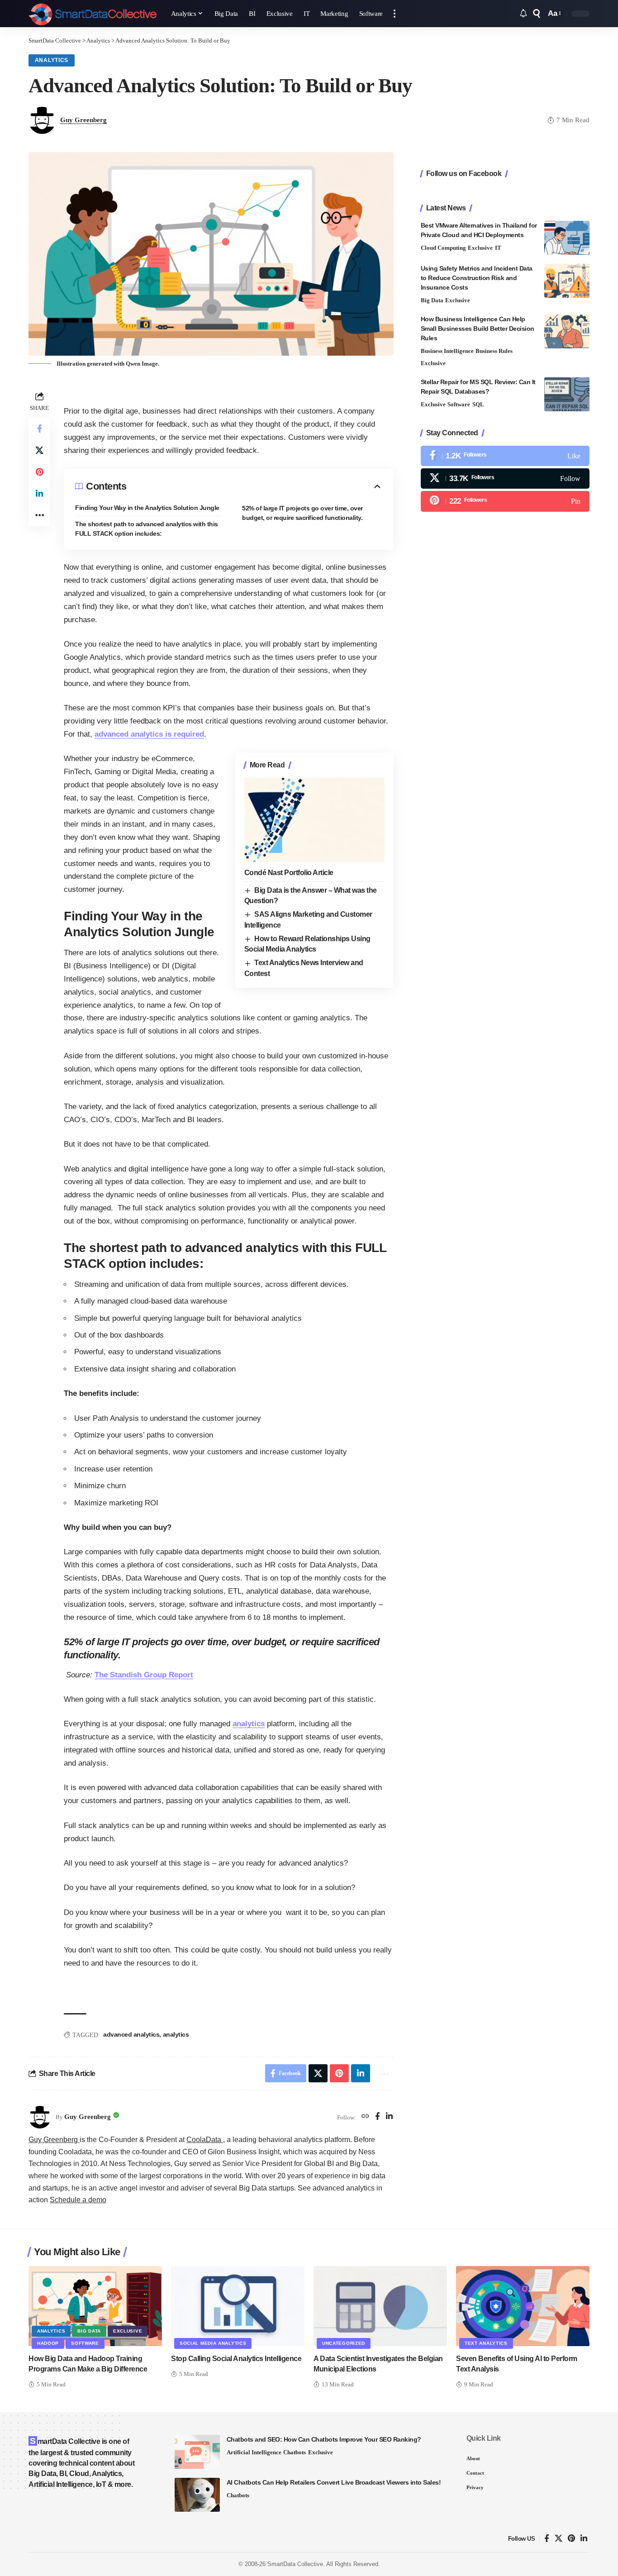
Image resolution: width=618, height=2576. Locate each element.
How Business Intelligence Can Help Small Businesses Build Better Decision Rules (478, 329)
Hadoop (48, 2343)
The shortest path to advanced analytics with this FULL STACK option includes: (147, 529)
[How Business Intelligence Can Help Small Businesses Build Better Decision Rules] (567, 331)
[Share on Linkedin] (39, 494)
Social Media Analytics (213, 2343)
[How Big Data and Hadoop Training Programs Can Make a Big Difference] (95, 2306)
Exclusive (480, 248)
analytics (249, 1724)
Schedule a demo (78, 2200)
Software (459, 404)
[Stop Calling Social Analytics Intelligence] (238, 2306)
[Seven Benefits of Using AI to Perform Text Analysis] (523, 2306)
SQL (478, 404)
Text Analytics (486, 2343)
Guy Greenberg (83, 120)
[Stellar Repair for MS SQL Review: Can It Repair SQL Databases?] (567, 394)
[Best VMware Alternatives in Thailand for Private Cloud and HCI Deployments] (567, 238)
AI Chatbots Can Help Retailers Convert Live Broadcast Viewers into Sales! (334, 2482)
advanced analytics (131, 2034)
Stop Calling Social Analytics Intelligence (236, 2359)
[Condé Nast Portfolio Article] (314, 820)
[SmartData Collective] (93, 14)
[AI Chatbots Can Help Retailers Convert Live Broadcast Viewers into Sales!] (197, 2495)
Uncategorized (344, 2343)
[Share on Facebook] (39, 429)
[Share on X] (39, 450)
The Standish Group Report (144, 1675)
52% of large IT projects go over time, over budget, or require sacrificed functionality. (302, 513)
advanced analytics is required (149, 734)
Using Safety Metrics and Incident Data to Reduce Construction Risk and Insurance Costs (477, 278)
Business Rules (494, 351)
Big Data (432, 300)
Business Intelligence (447, 351)
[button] (395, 14)
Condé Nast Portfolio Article (289, 873)
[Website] (365, 2117)
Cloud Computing (443, 248)
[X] (505, 479)
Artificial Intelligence (254, 2452)
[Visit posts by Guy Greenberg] (40, 2117)
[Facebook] (378, 2117)
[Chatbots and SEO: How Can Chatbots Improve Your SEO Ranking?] (197, 2452)
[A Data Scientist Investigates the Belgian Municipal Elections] (380, 2306)
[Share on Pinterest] (39, 472)
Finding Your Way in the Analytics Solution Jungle (147, 508)
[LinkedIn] (389, 2117)
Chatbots (295, 2452)
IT (498, 248)
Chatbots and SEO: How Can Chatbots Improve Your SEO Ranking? (324, 2439)
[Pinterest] (505, 501)
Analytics (52, 60)
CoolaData (205, 2140)
